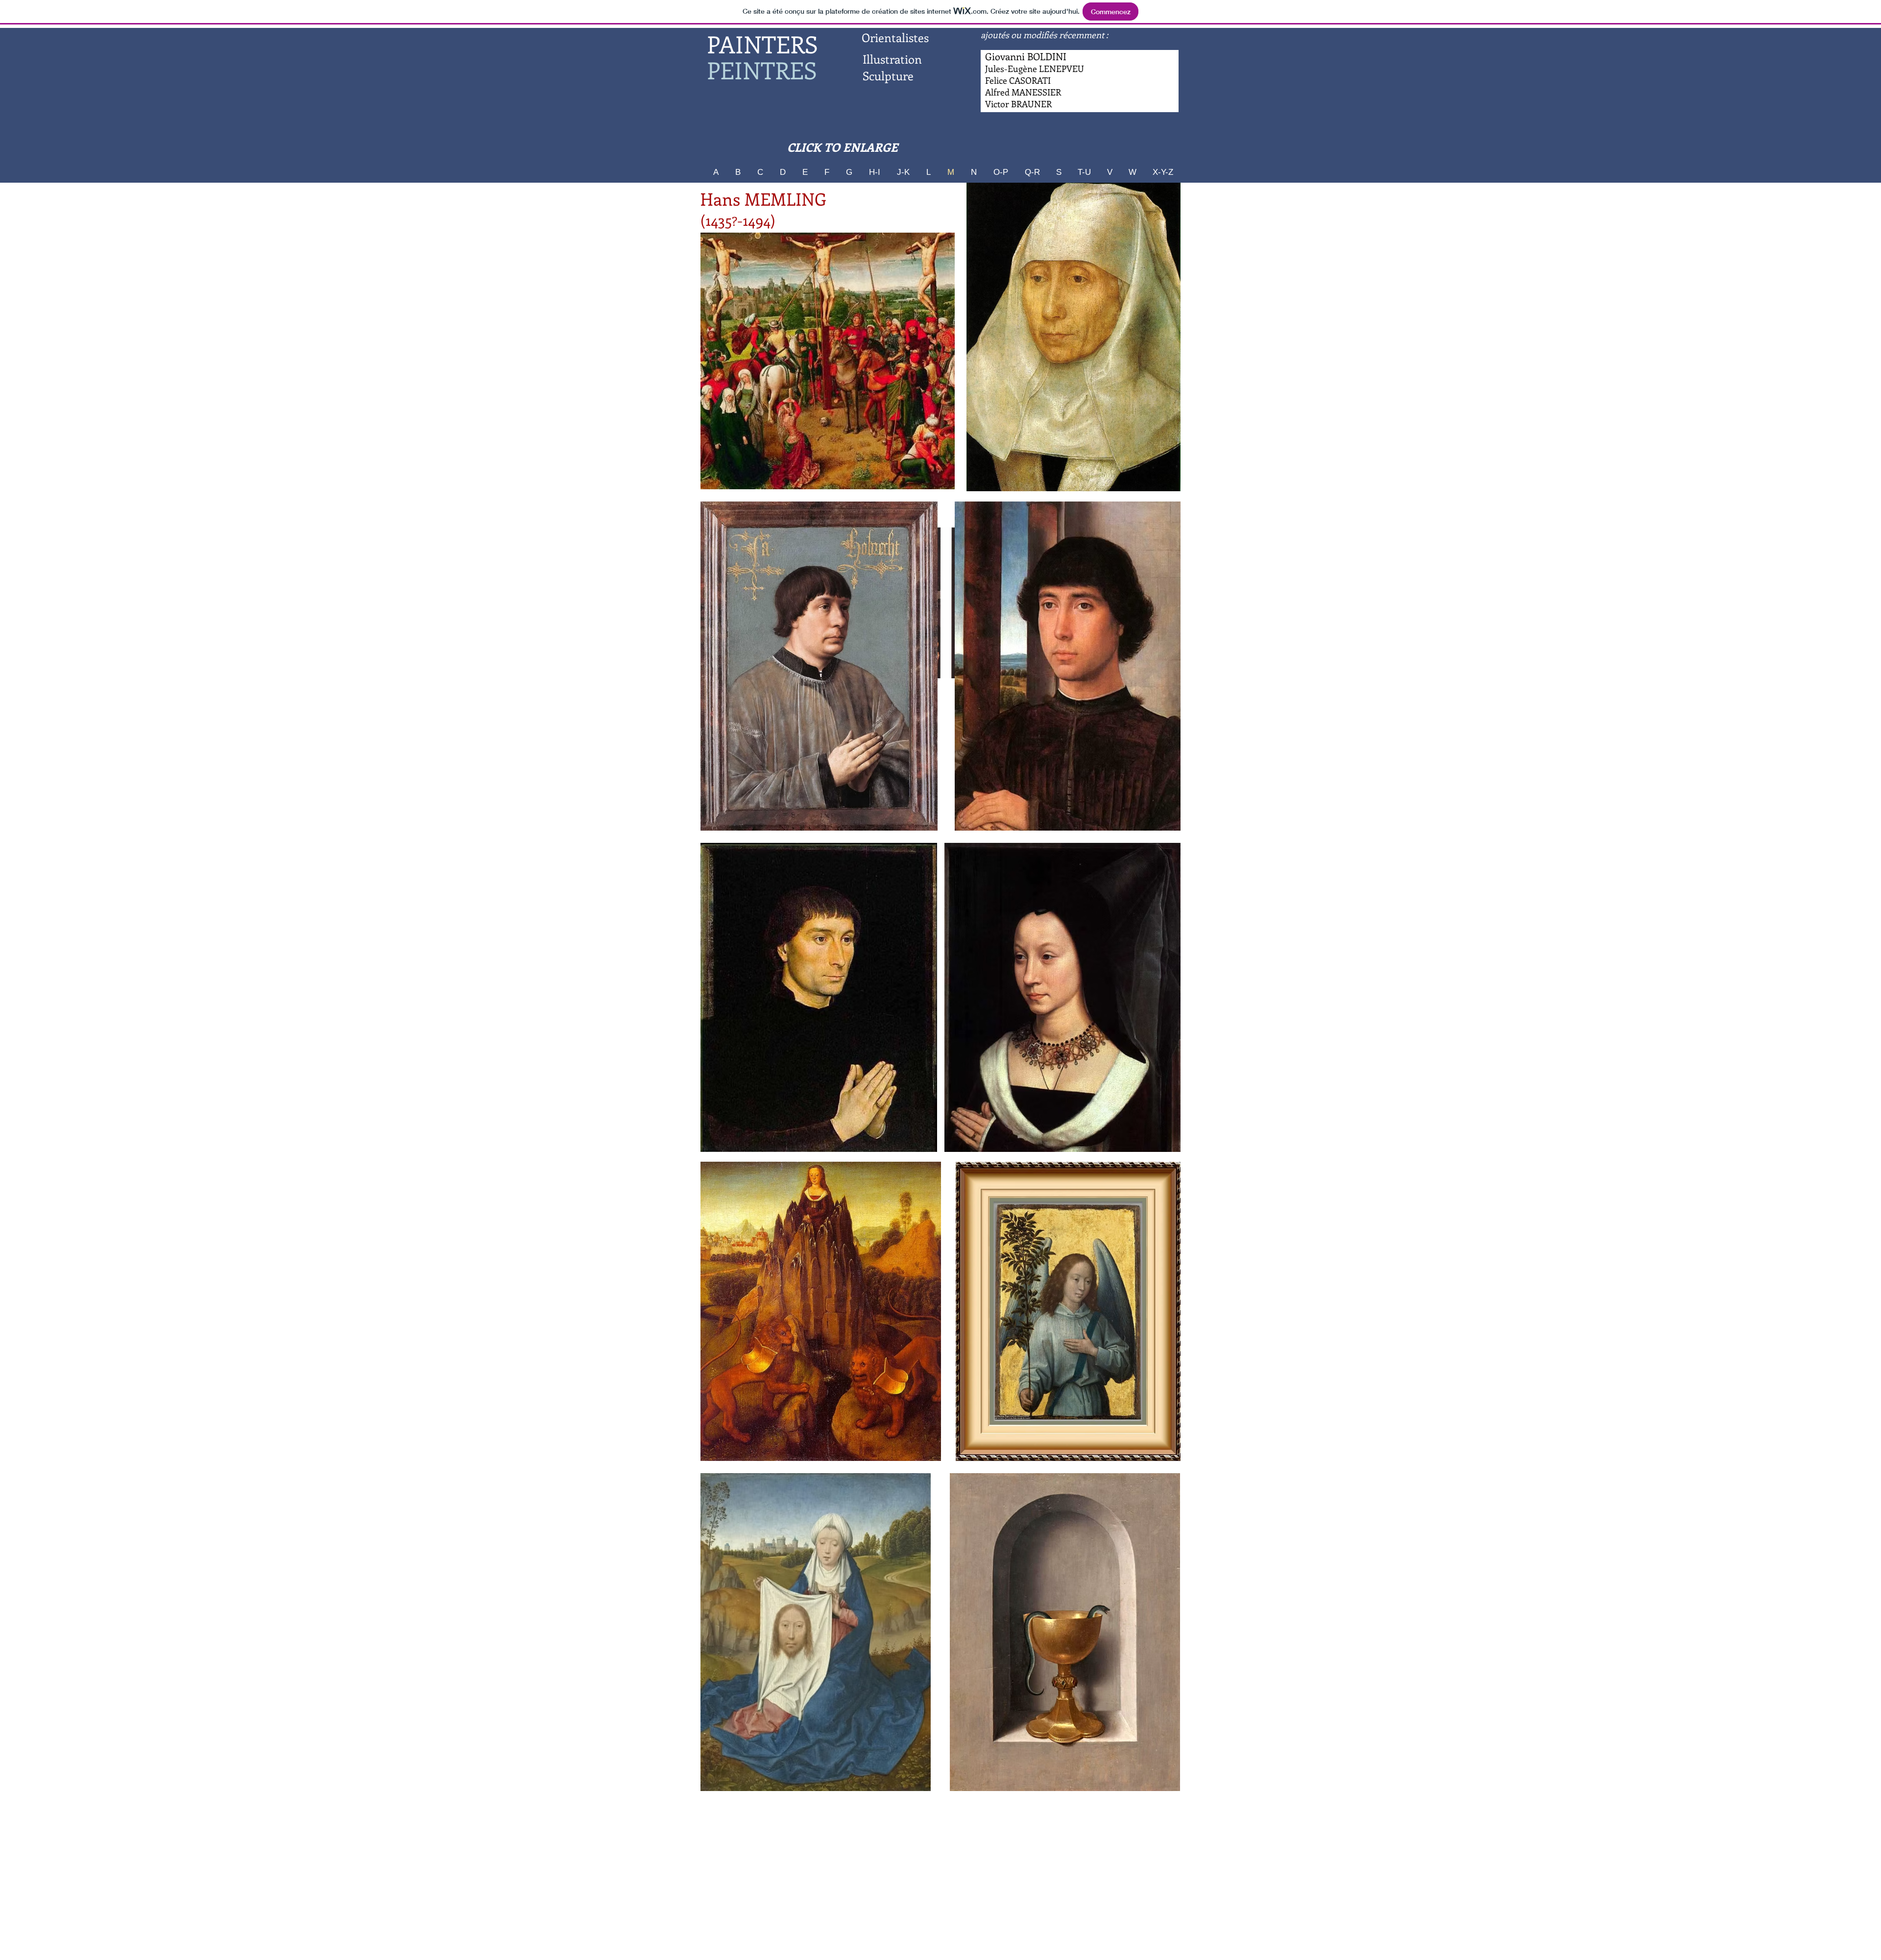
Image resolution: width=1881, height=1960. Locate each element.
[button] (828, 361)
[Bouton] (1023, 93)
